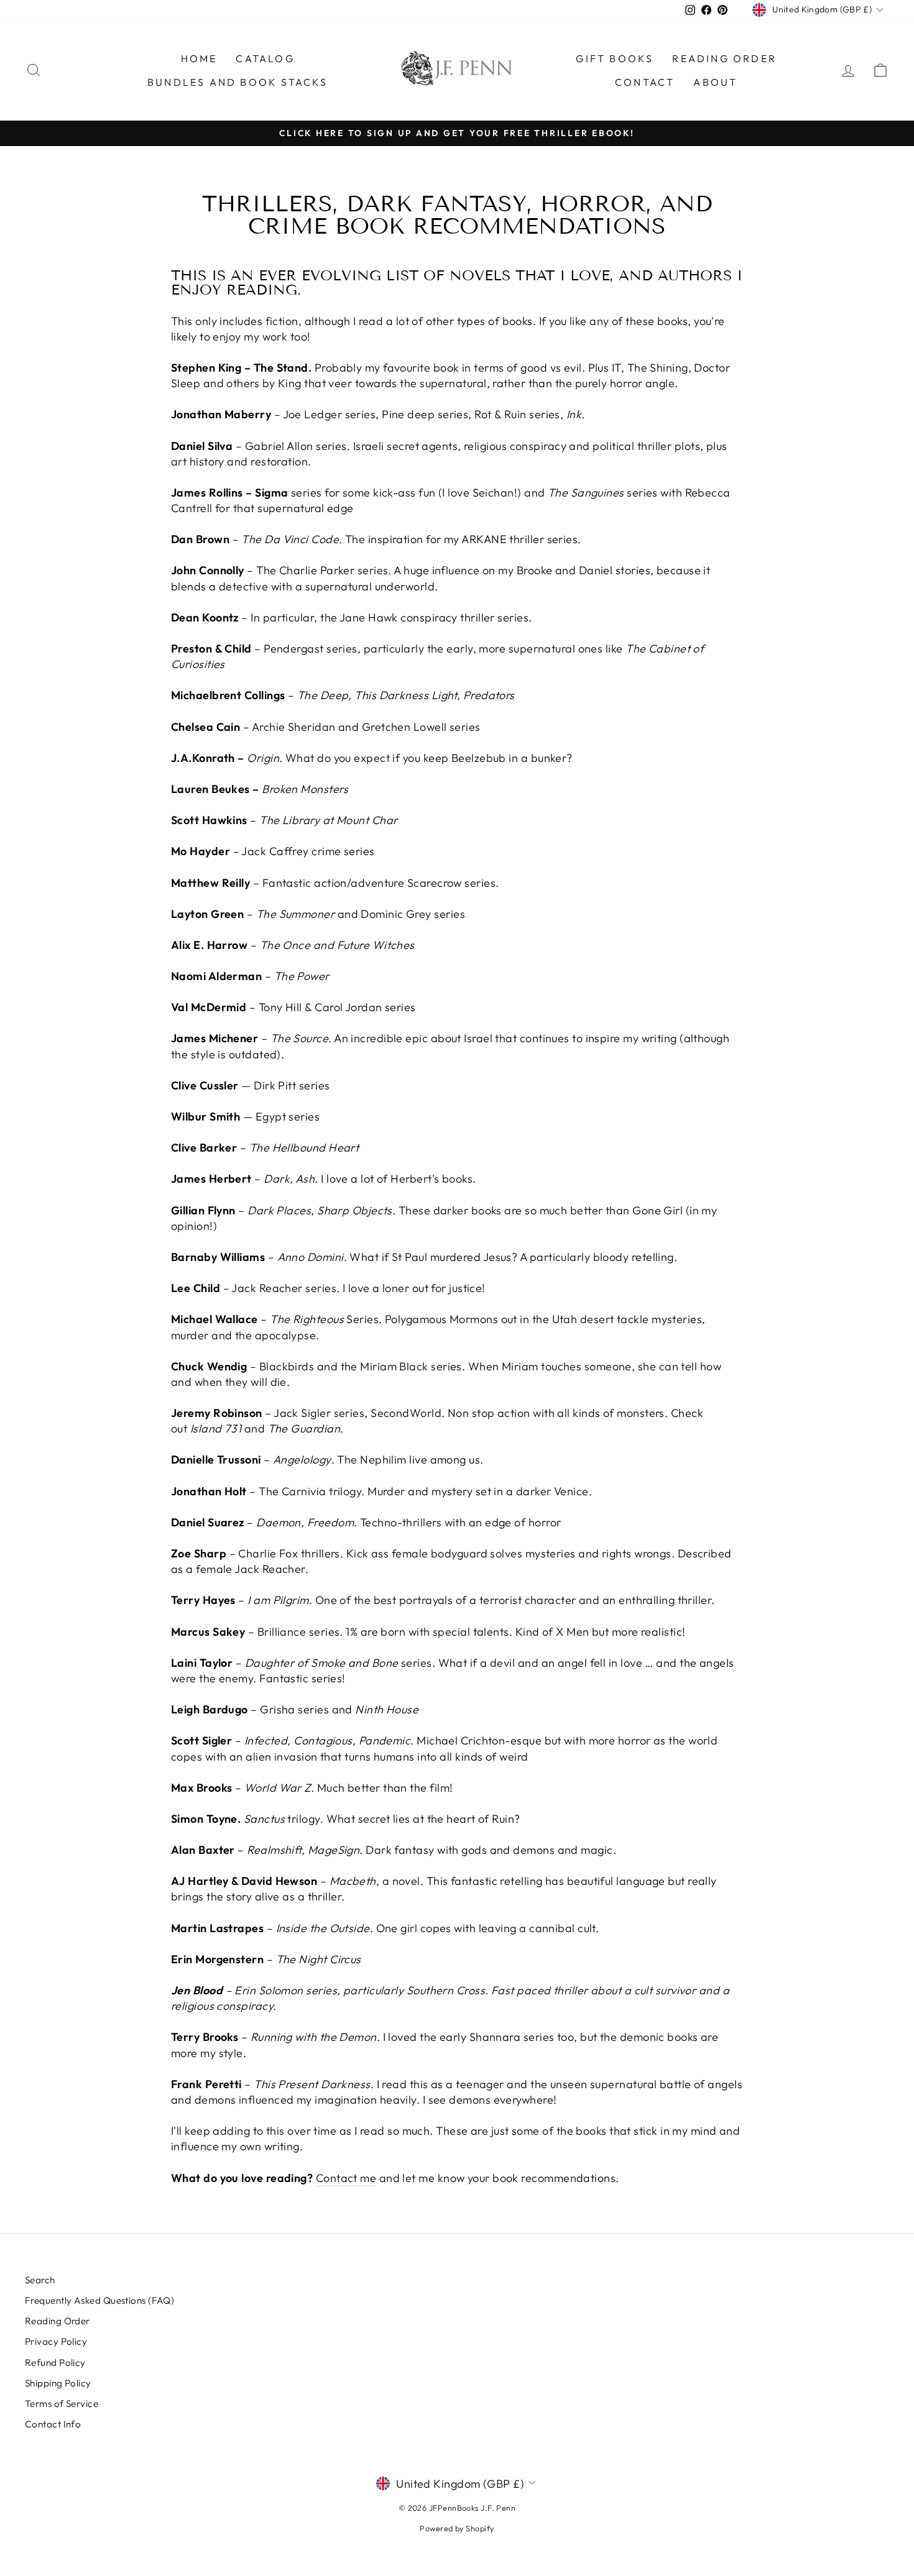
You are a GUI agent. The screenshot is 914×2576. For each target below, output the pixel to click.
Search (40, 2280)
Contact (645, 82)
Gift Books (615, 58)
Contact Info (53, 2424)
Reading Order (724, 58)
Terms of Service (62, 2404)
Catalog (265, 58)
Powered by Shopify (457, 2528)
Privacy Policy (56, 2341)
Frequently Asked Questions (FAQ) (99, 2300)
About (715, 82)
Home (199, 58)
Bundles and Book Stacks (238, 82)
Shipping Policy (58, 2383)
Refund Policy (55, 2363)
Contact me (346, 2178)
